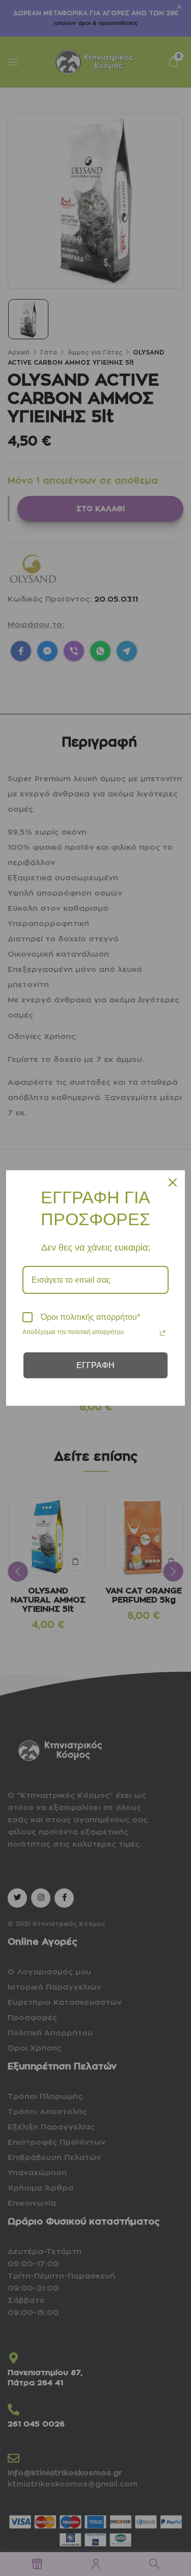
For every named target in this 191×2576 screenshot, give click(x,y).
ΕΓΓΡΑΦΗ (95, 1365)
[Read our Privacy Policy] (162, 1333)
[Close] (173, 1182)
